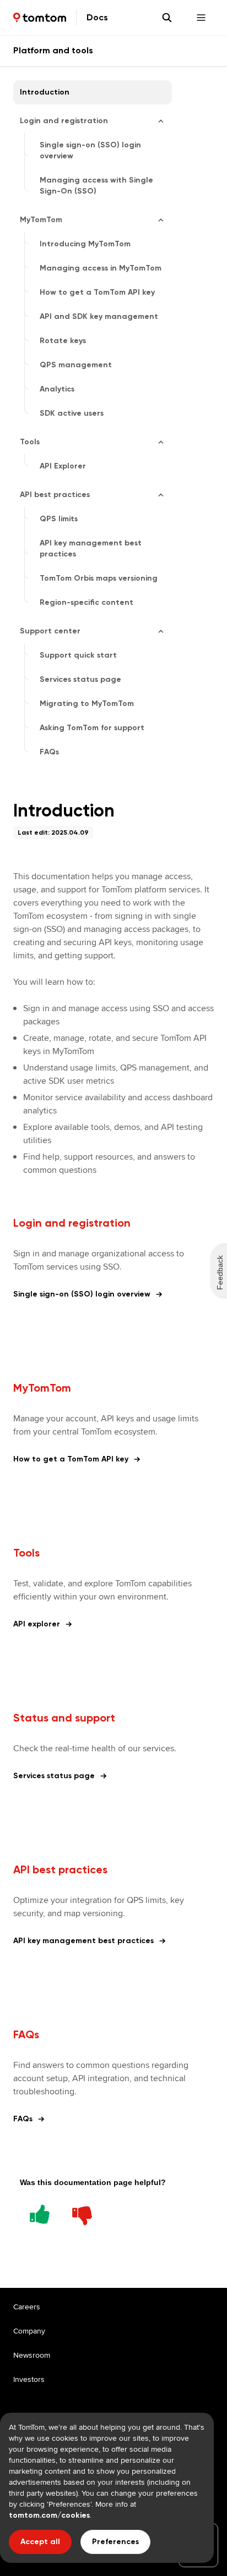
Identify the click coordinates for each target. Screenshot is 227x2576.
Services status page (54, 1776)
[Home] (40, 18)
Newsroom (32, 2355)
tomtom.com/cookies (49, 2515)
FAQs (23, 2119)
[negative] (82, 2213)
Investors (29, 2379)
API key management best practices (83, 1941)
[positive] (40, 2213)
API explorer (37, 1624)
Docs (97, 17)
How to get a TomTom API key (71, 1459)
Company (29, 2331)
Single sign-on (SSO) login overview (82, 1294)
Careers (27, 2307)
